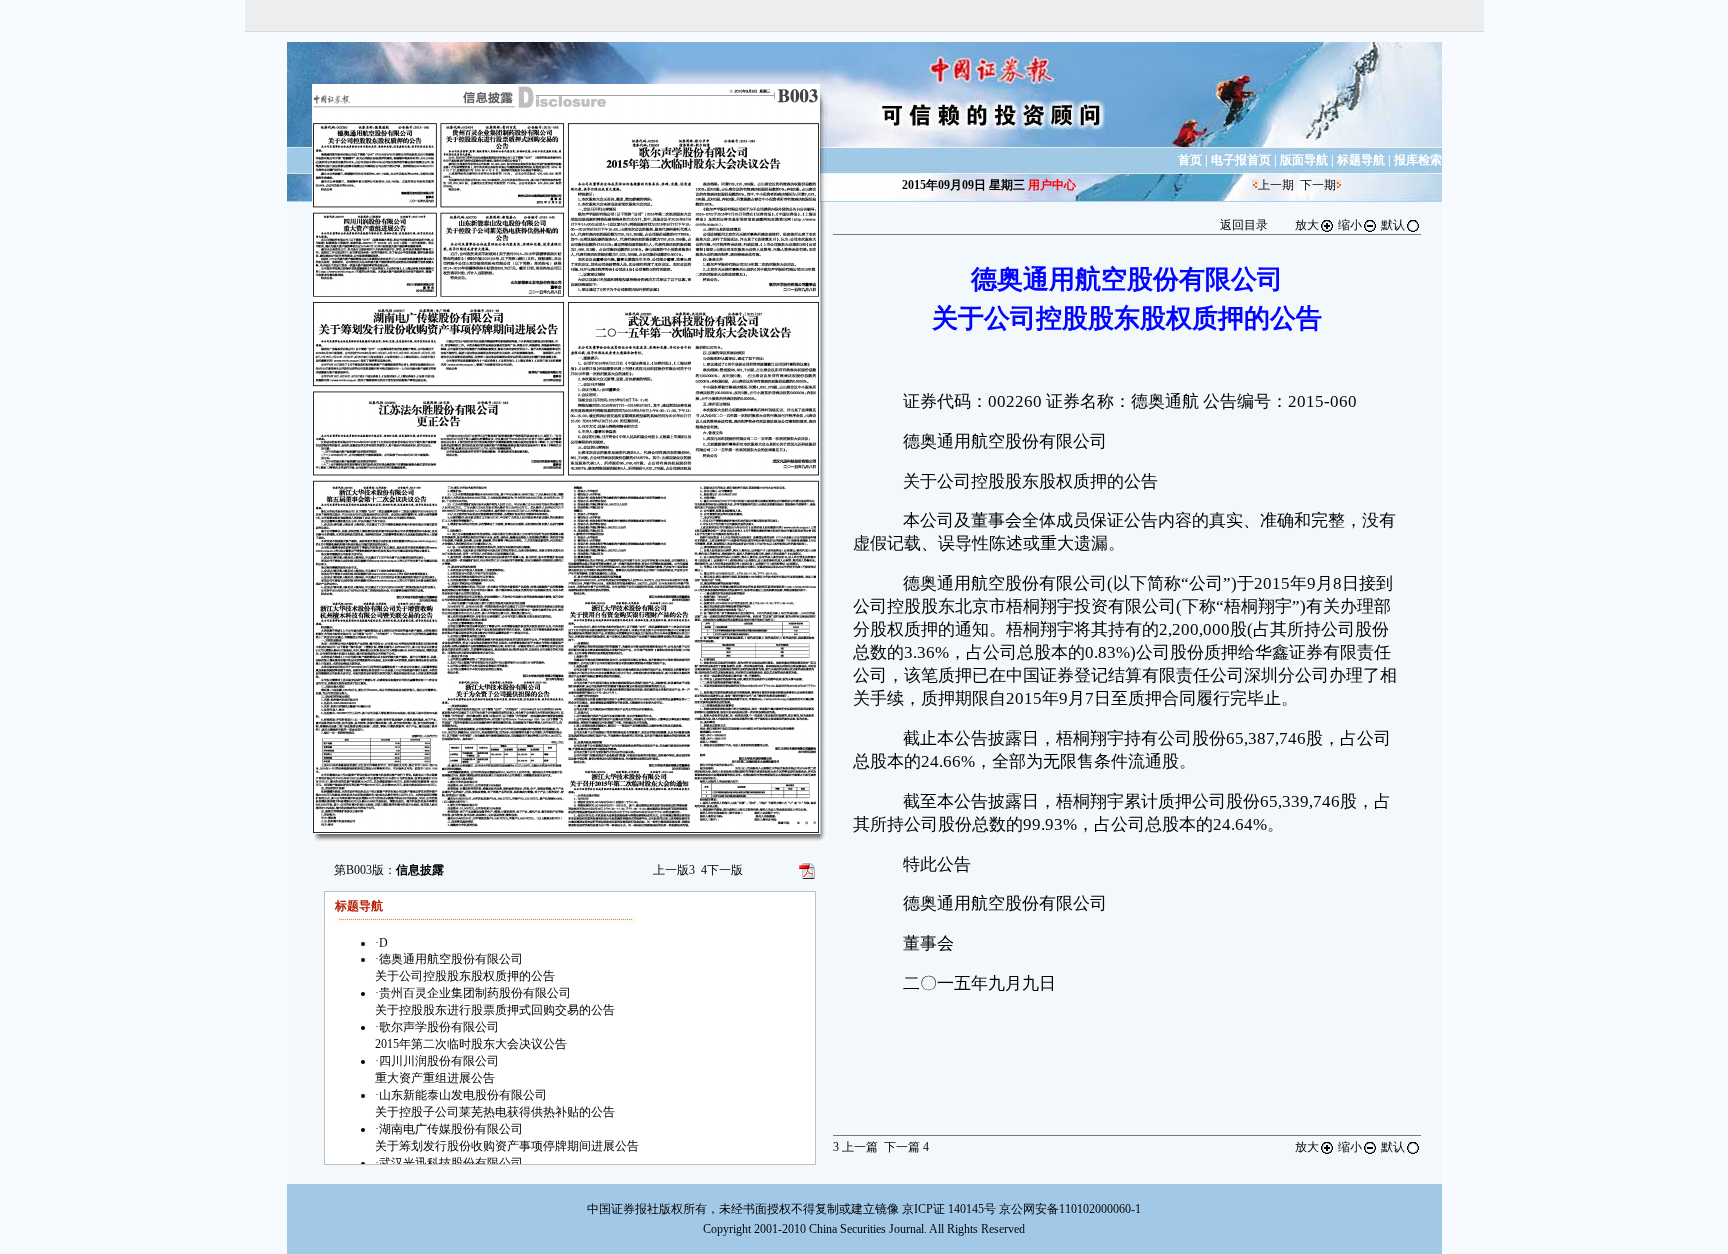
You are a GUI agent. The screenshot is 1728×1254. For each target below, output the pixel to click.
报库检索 (1418, 160)
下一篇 (906, 1147)
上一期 (1276, 185)
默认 (1393, 225)
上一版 (674, 870)
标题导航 (1361, 160)
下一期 (1318, 185)
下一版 (722, 870)
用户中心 (1052, 185)
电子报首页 (1241, 160)
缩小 (1350, 225)
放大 (1307, 225)
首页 (1190, 160)
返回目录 (1244, 225)
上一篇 (855, 1147)
